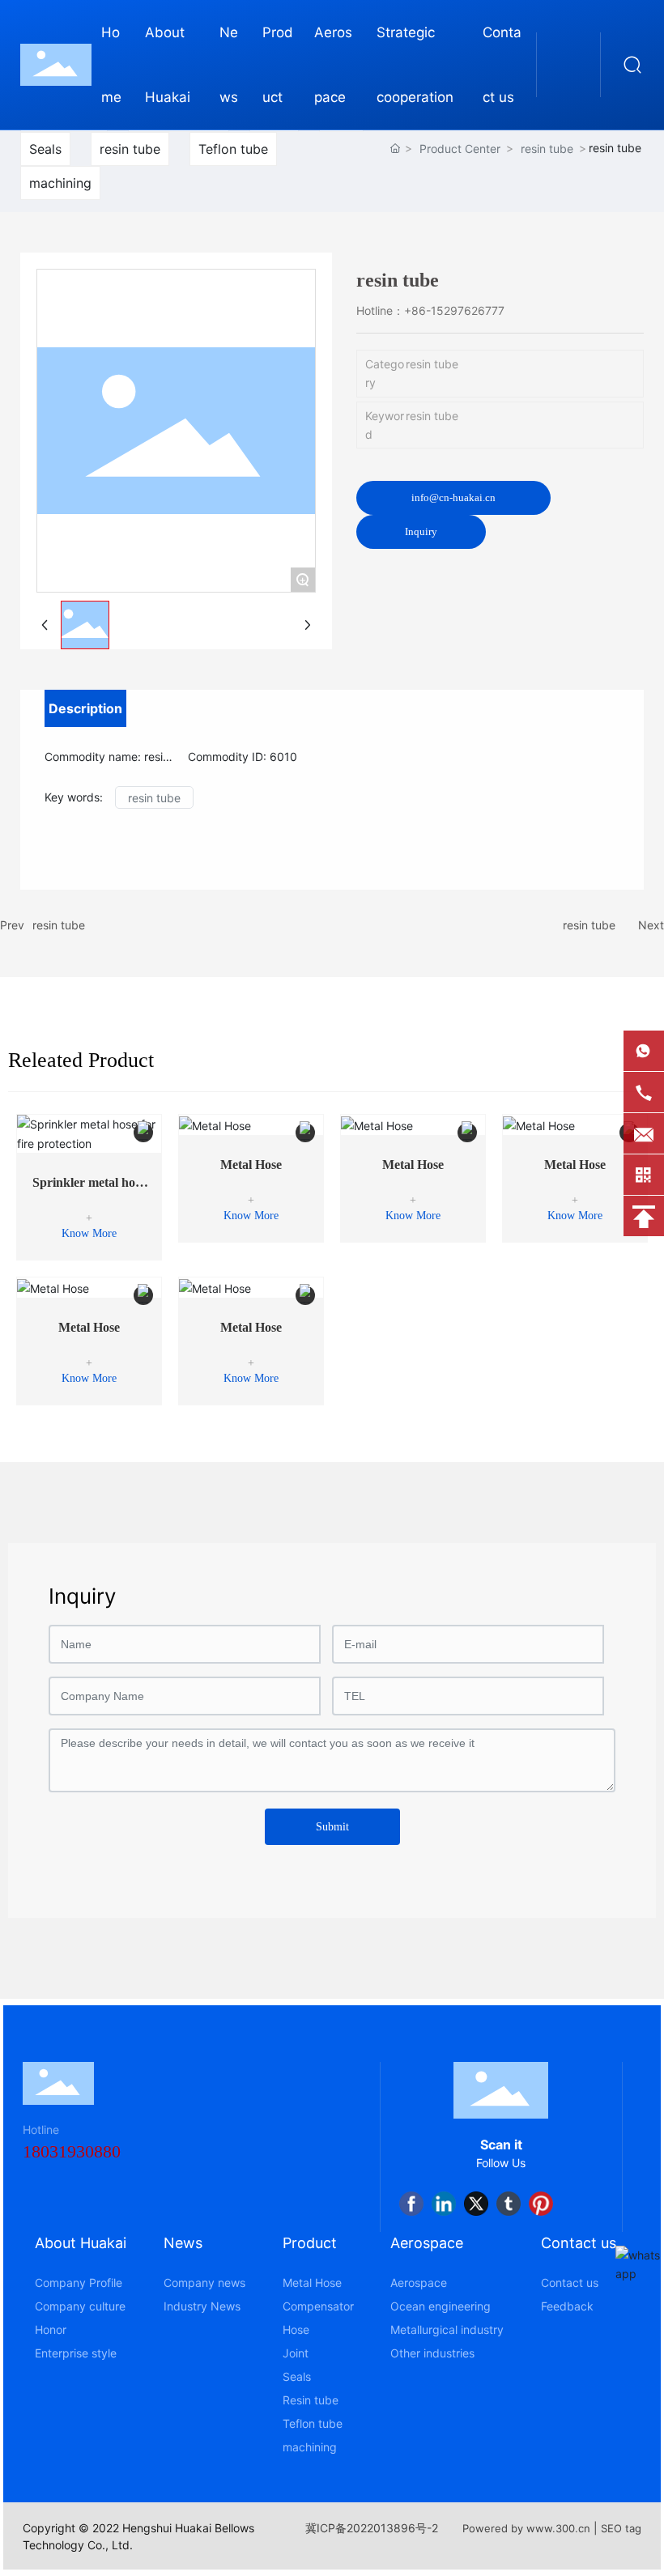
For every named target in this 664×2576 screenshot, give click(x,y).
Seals (45, 149)
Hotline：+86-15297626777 (430, 310)
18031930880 (72, 2151)
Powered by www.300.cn (526, 2528)
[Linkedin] (444, 2204)
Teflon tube (233, 149)
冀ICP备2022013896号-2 (372, 2528)
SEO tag (621, 2528)
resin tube (130, 149)
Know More (89, 1233)
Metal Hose (251, 1165)
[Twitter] (476, 2204)
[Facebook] (411, 2204)
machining (60, 183)
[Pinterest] (541, 2204)
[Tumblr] (509, 2204)
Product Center (460, 149)
